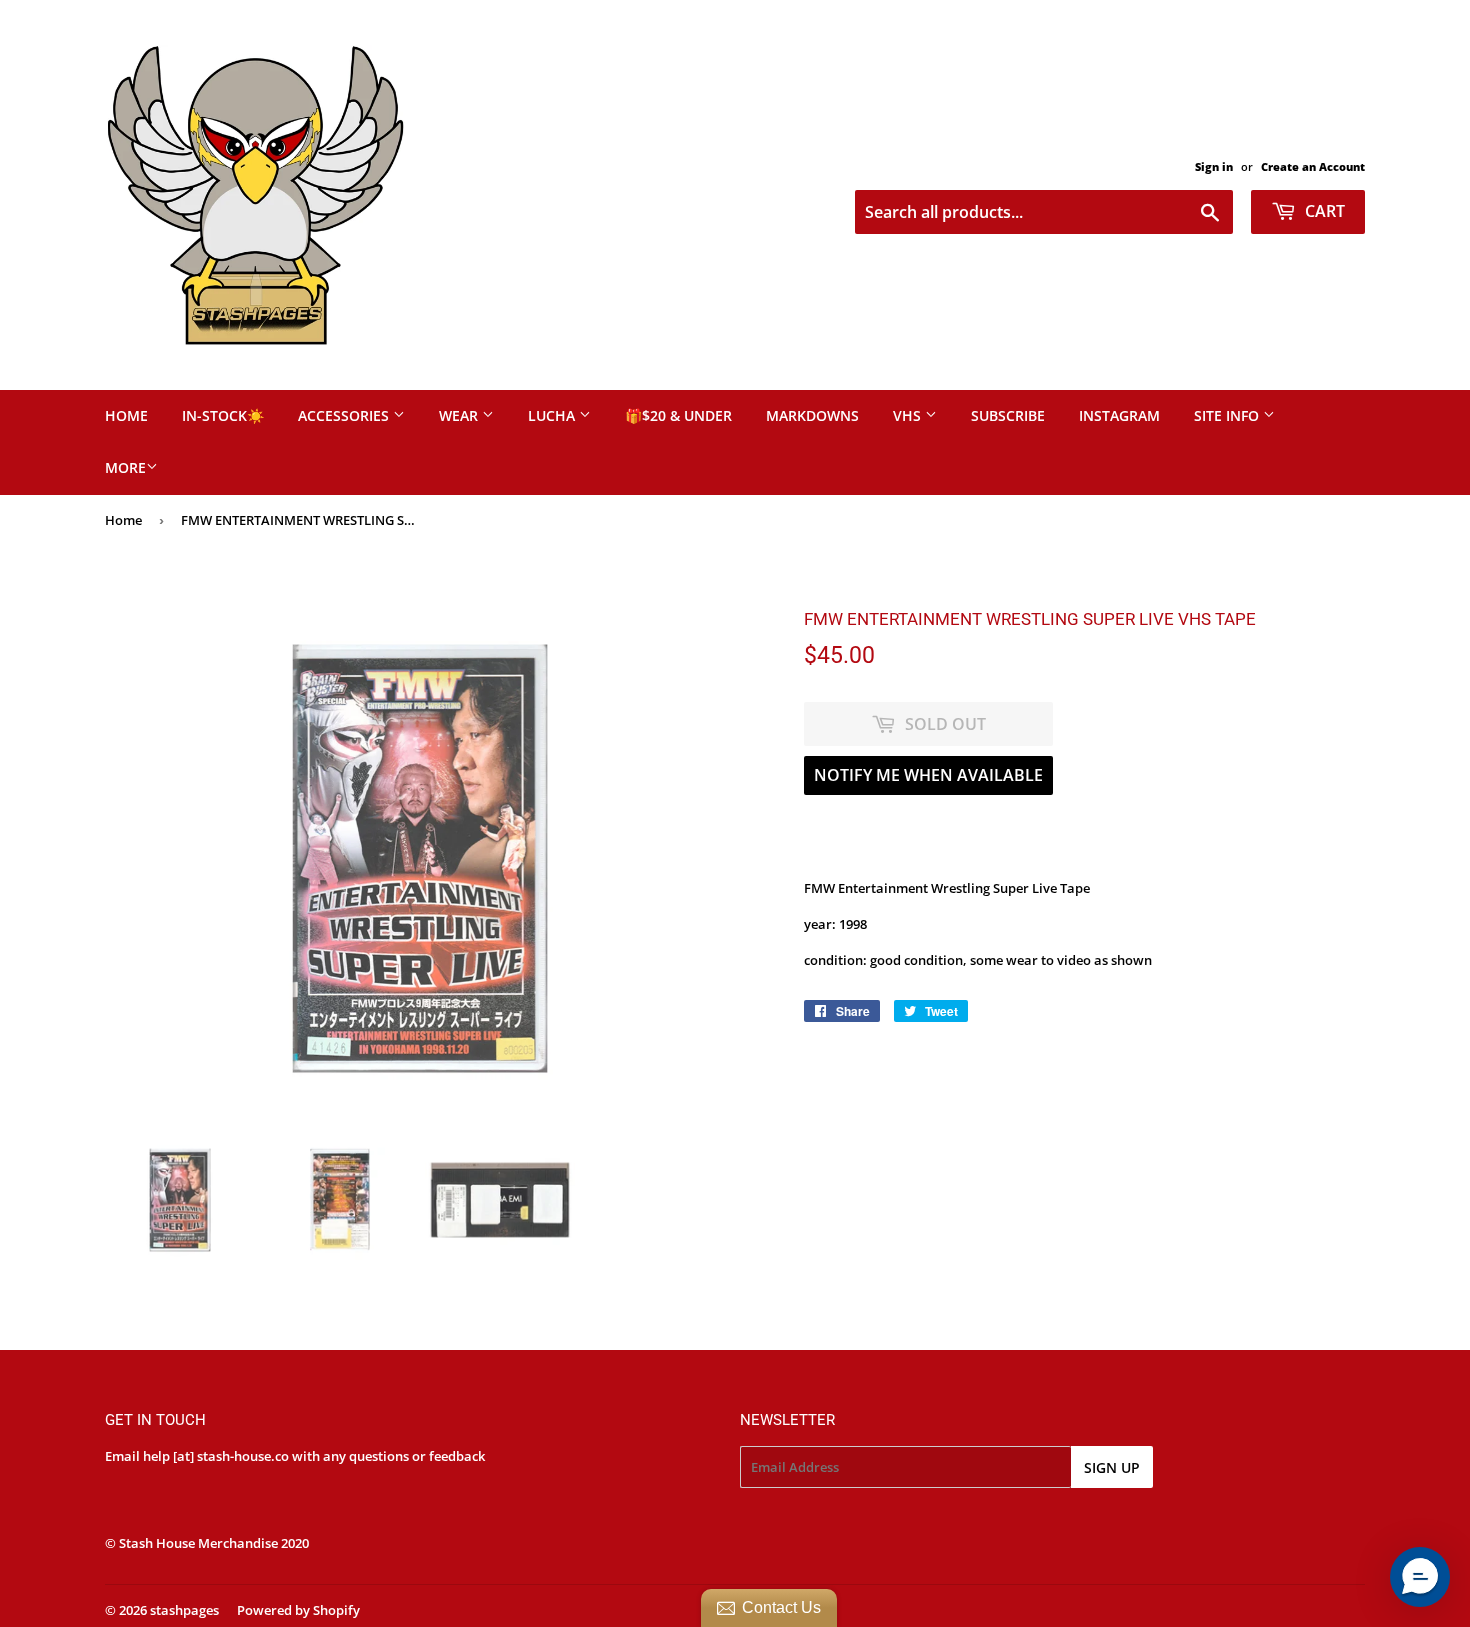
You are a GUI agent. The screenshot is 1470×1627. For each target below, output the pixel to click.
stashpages (184, 1610)
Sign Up (1112, 1467)
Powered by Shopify (298, 1610)
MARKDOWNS (812, 415)
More (125, 467)
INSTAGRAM (1119, 415)
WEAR (460, 415)
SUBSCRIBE (1008, 415)
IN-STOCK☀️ (223, 415)
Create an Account (1313, 166)
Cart (1323, 211)
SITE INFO (1228, 415)
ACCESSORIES (345, 415)
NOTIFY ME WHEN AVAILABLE (928, 775)
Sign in (1214, 166)
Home (123, 520)
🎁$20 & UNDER (678, 415)
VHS (909, 415)
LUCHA (553, 415)
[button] (1420, 1577)
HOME (126, 415)
